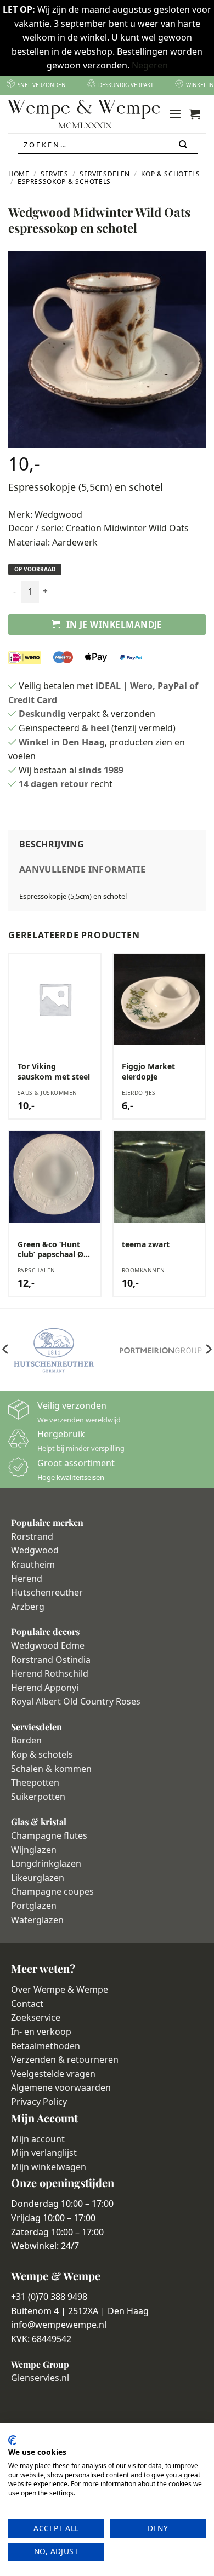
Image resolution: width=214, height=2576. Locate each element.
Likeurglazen (38, 1878)
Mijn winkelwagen (49, 2167)
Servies (54, 174)
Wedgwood (58, 514)
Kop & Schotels (170, 174)
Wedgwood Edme (48, 1645)
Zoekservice (36, 2017)
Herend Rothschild (50, 1673)
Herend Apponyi (45, 1688)
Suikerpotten (38, 1797)
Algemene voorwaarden (61, 2087)
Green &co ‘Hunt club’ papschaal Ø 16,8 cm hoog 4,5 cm (50, 1249)
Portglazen (34, 1906)
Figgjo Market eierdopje (148, 1071)
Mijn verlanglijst (44, 2153)
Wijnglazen (34, 1850)
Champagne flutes (49, 1835)
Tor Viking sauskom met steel (54, 1071)
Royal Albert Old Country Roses (76, 1701)
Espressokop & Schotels (64, 182)
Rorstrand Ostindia (51, 1660)
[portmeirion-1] (161, 1350)
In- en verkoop (41, 2032)
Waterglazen (37, 1920)
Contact (27, 2004)
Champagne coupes (52, 1891)
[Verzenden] (184, 145)
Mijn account (38, 2139)
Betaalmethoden (46, 2046)
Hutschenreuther (47, 1592)
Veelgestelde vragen (53, 2074)
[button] (175, 114)
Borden (26, 1740)
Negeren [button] (150, 65)
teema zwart (146, 1244)
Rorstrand (32, 1536)
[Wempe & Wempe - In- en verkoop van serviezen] (84, 114)
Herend (27, 1579)
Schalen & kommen (51, 1769)
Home (19, 174)
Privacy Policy (39, 2102)
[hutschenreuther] (54, 1350)
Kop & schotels (42, 1754)
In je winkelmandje (114, 624)
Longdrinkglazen (46, 1863)
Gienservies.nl (40, 2378)
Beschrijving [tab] (52, 844)
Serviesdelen (105, 174)
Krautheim (33, 1564)
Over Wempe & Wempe (60, 1989)
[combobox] (108, 145)
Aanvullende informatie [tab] (82, 869)
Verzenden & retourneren (65, 2059)
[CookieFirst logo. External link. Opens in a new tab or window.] (12, 2440)
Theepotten (35, 1782)
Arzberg (28, 1607)
